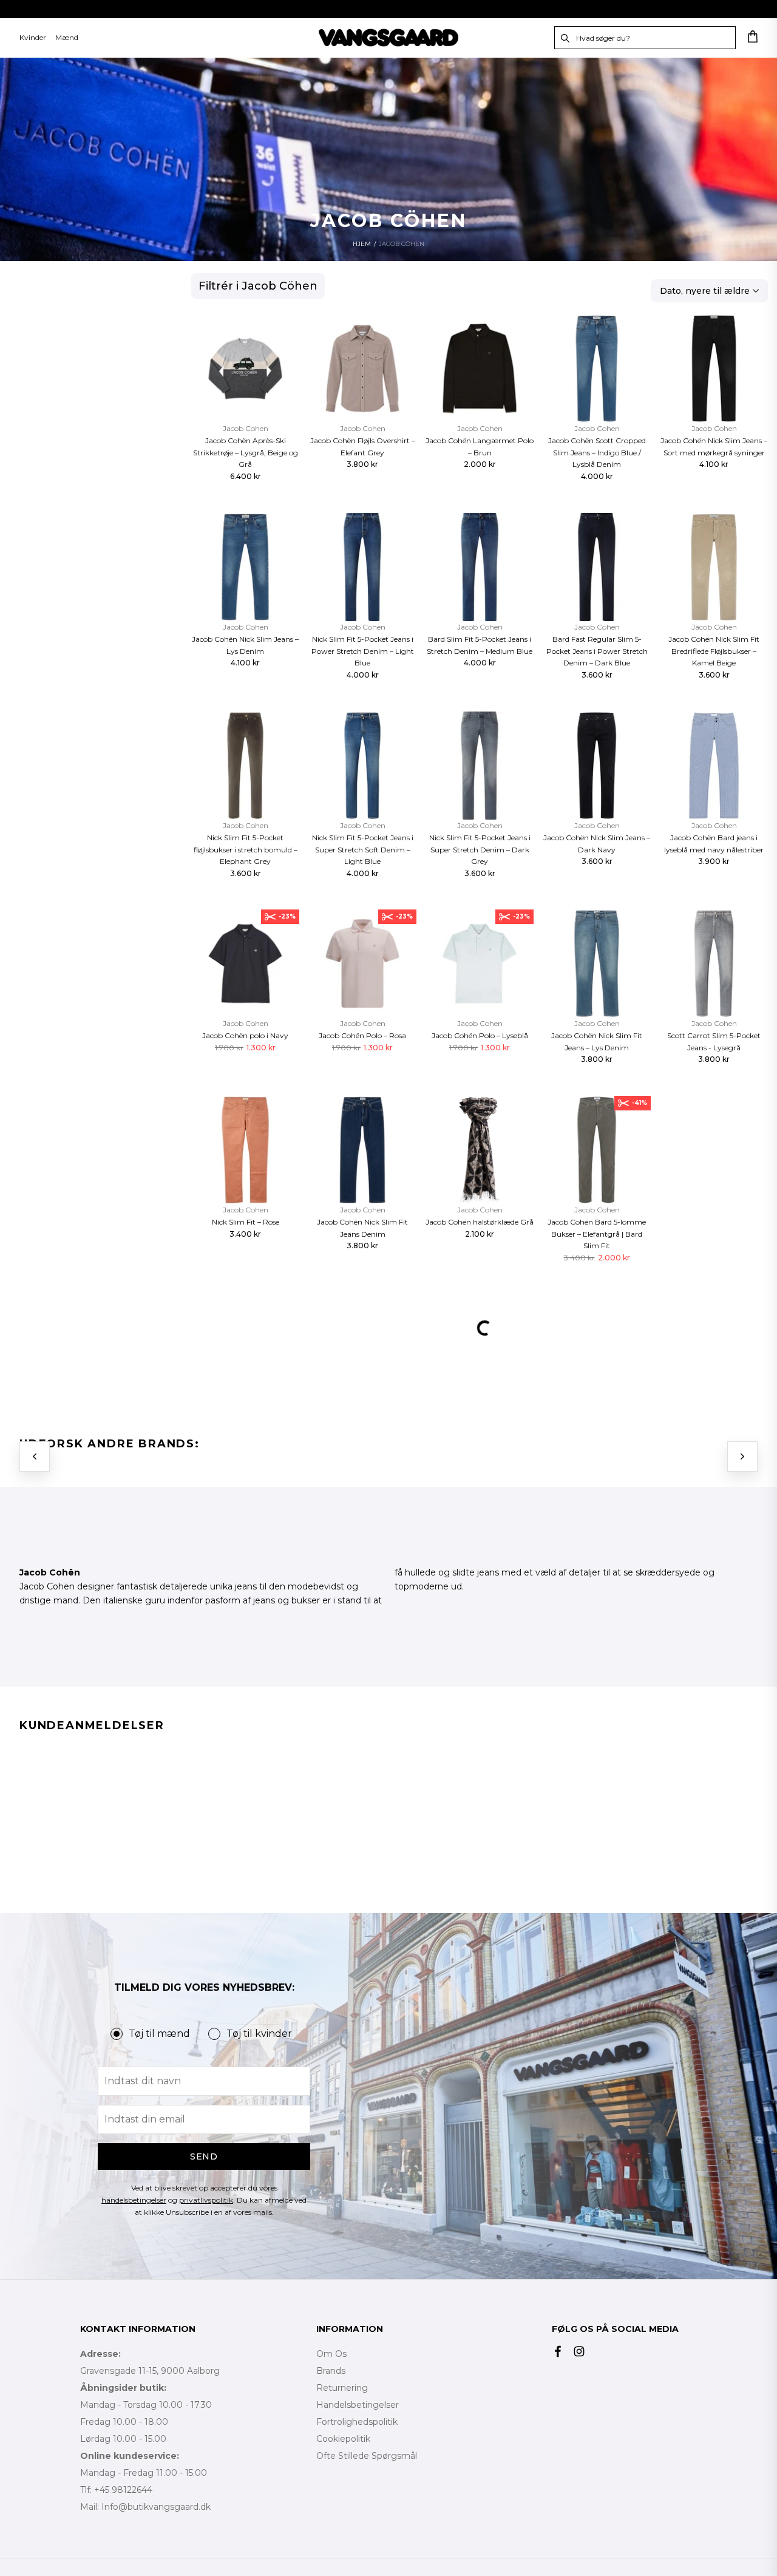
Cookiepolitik (343, 2439)
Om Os (331, 2354)
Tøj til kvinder (259, 2034)
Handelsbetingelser (358, 2405)
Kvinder (33, 37)
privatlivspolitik (206, 2200)
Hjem (362, 244)
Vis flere (480, 1378)
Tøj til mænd (159, 2034)
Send (204, 2156)
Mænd (67, 37)
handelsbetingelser (134, 2200)
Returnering (342, 2388)
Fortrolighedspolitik (357, 2422)
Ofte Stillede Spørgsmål (367, 2456)
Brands (331, 2371)
